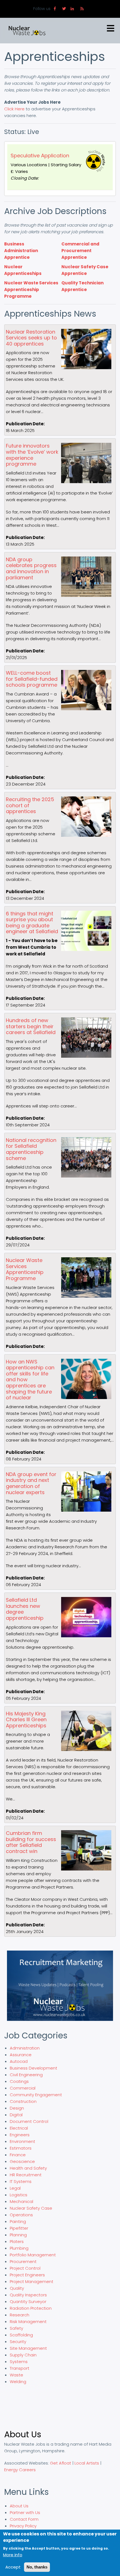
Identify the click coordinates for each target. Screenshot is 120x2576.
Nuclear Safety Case (31, 2208)
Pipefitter (19, 2228)
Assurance (21, 2055)
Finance (18, 2155)
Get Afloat (61, 2463)
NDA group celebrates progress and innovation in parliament (31, 568)
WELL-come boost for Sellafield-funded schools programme (32, 679)
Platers (17, 2241)
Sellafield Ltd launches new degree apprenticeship (25, 1609)
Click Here (14, 109)
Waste (16, 2375)
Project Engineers (27, 2275)
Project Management (32, 2281)
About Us (19, 2506)
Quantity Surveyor (28, 2301)
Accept (13, 2567)
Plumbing (19, 2248)
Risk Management (28, 2322)
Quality (17, 2288)
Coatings (19, 2081)
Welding (18, 2382)
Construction (23, 2101)
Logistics (19, 2195)
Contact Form (24, 2519)
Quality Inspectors (28, 2295)
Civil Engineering (26, 2075)
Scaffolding (21, 2335)
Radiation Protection (31, 2308)
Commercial (23, 2088)
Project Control (25, 2268)
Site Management (28, 2348)
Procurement (23, 2261)
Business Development (33, 2068)
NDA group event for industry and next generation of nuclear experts (31, 1483)
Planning (18, 2235)
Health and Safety (28, 2168)
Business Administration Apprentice (21, 251)
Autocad (19, 2061)
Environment (22, 2141)
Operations (21, 2215)
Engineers (20, 2135)
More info (13, 2555)
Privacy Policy (23, 2526)
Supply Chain (23, 2355)
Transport (20, 2368)
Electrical (19, 2128)
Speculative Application (40, 156)
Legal (15, 2188)
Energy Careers (20, 2470)
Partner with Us (25, 2512)
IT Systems (21, 2181)
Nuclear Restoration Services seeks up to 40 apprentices (31, 338)
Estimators (21, 2148)
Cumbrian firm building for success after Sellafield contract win (31, 1842)
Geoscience (22, 2161)
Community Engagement (36, 2095)
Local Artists (87, 2463)
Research (20, 2315)
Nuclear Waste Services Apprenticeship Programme (31, 290)
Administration (25, 2048)
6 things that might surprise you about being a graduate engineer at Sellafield (32, 923)
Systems (19, 2362)
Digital (16, 2115)
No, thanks (37, 2567)
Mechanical (21, 2201)
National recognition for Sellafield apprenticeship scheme (31, 1149)
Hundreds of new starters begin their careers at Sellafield (31, 1026)
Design (17, 2108)
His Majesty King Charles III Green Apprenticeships (26, 1720)
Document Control (29, 2121)
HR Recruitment (26, 2175)
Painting (18, 2221)
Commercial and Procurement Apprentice (80, 251)
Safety (16, 2328)
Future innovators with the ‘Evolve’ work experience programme (32, 455)
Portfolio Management (33, 2255)
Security (18, 2342)
